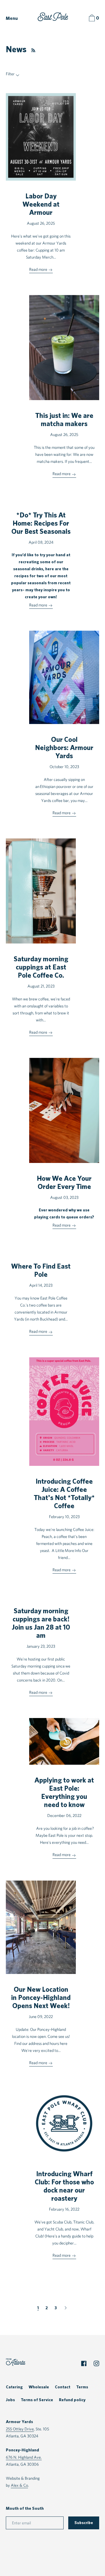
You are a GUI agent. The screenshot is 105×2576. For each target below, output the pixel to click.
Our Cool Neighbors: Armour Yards (64, 748)
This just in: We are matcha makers (64, 420)
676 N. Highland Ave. (24, 2457)
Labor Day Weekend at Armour (41, 205)
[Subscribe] (32, 50)
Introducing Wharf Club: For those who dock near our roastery (64, 2186)
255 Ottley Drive (20, 2429)
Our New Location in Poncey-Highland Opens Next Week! (41, 1998)
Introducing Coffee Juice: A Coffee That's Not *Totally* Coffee (64, 1494)
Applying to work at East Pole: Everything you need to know (64, 1793)
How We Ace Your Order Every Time (64, 1183)
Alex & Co (19, 2485)
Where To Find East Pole (41, 1271)
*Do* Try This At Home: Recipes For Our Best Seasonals (41, 524)
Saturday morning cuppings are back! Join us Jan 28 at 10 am (41, 1623)
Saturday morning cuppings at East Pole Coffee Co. (41, 967)
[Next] (66, 2308)
